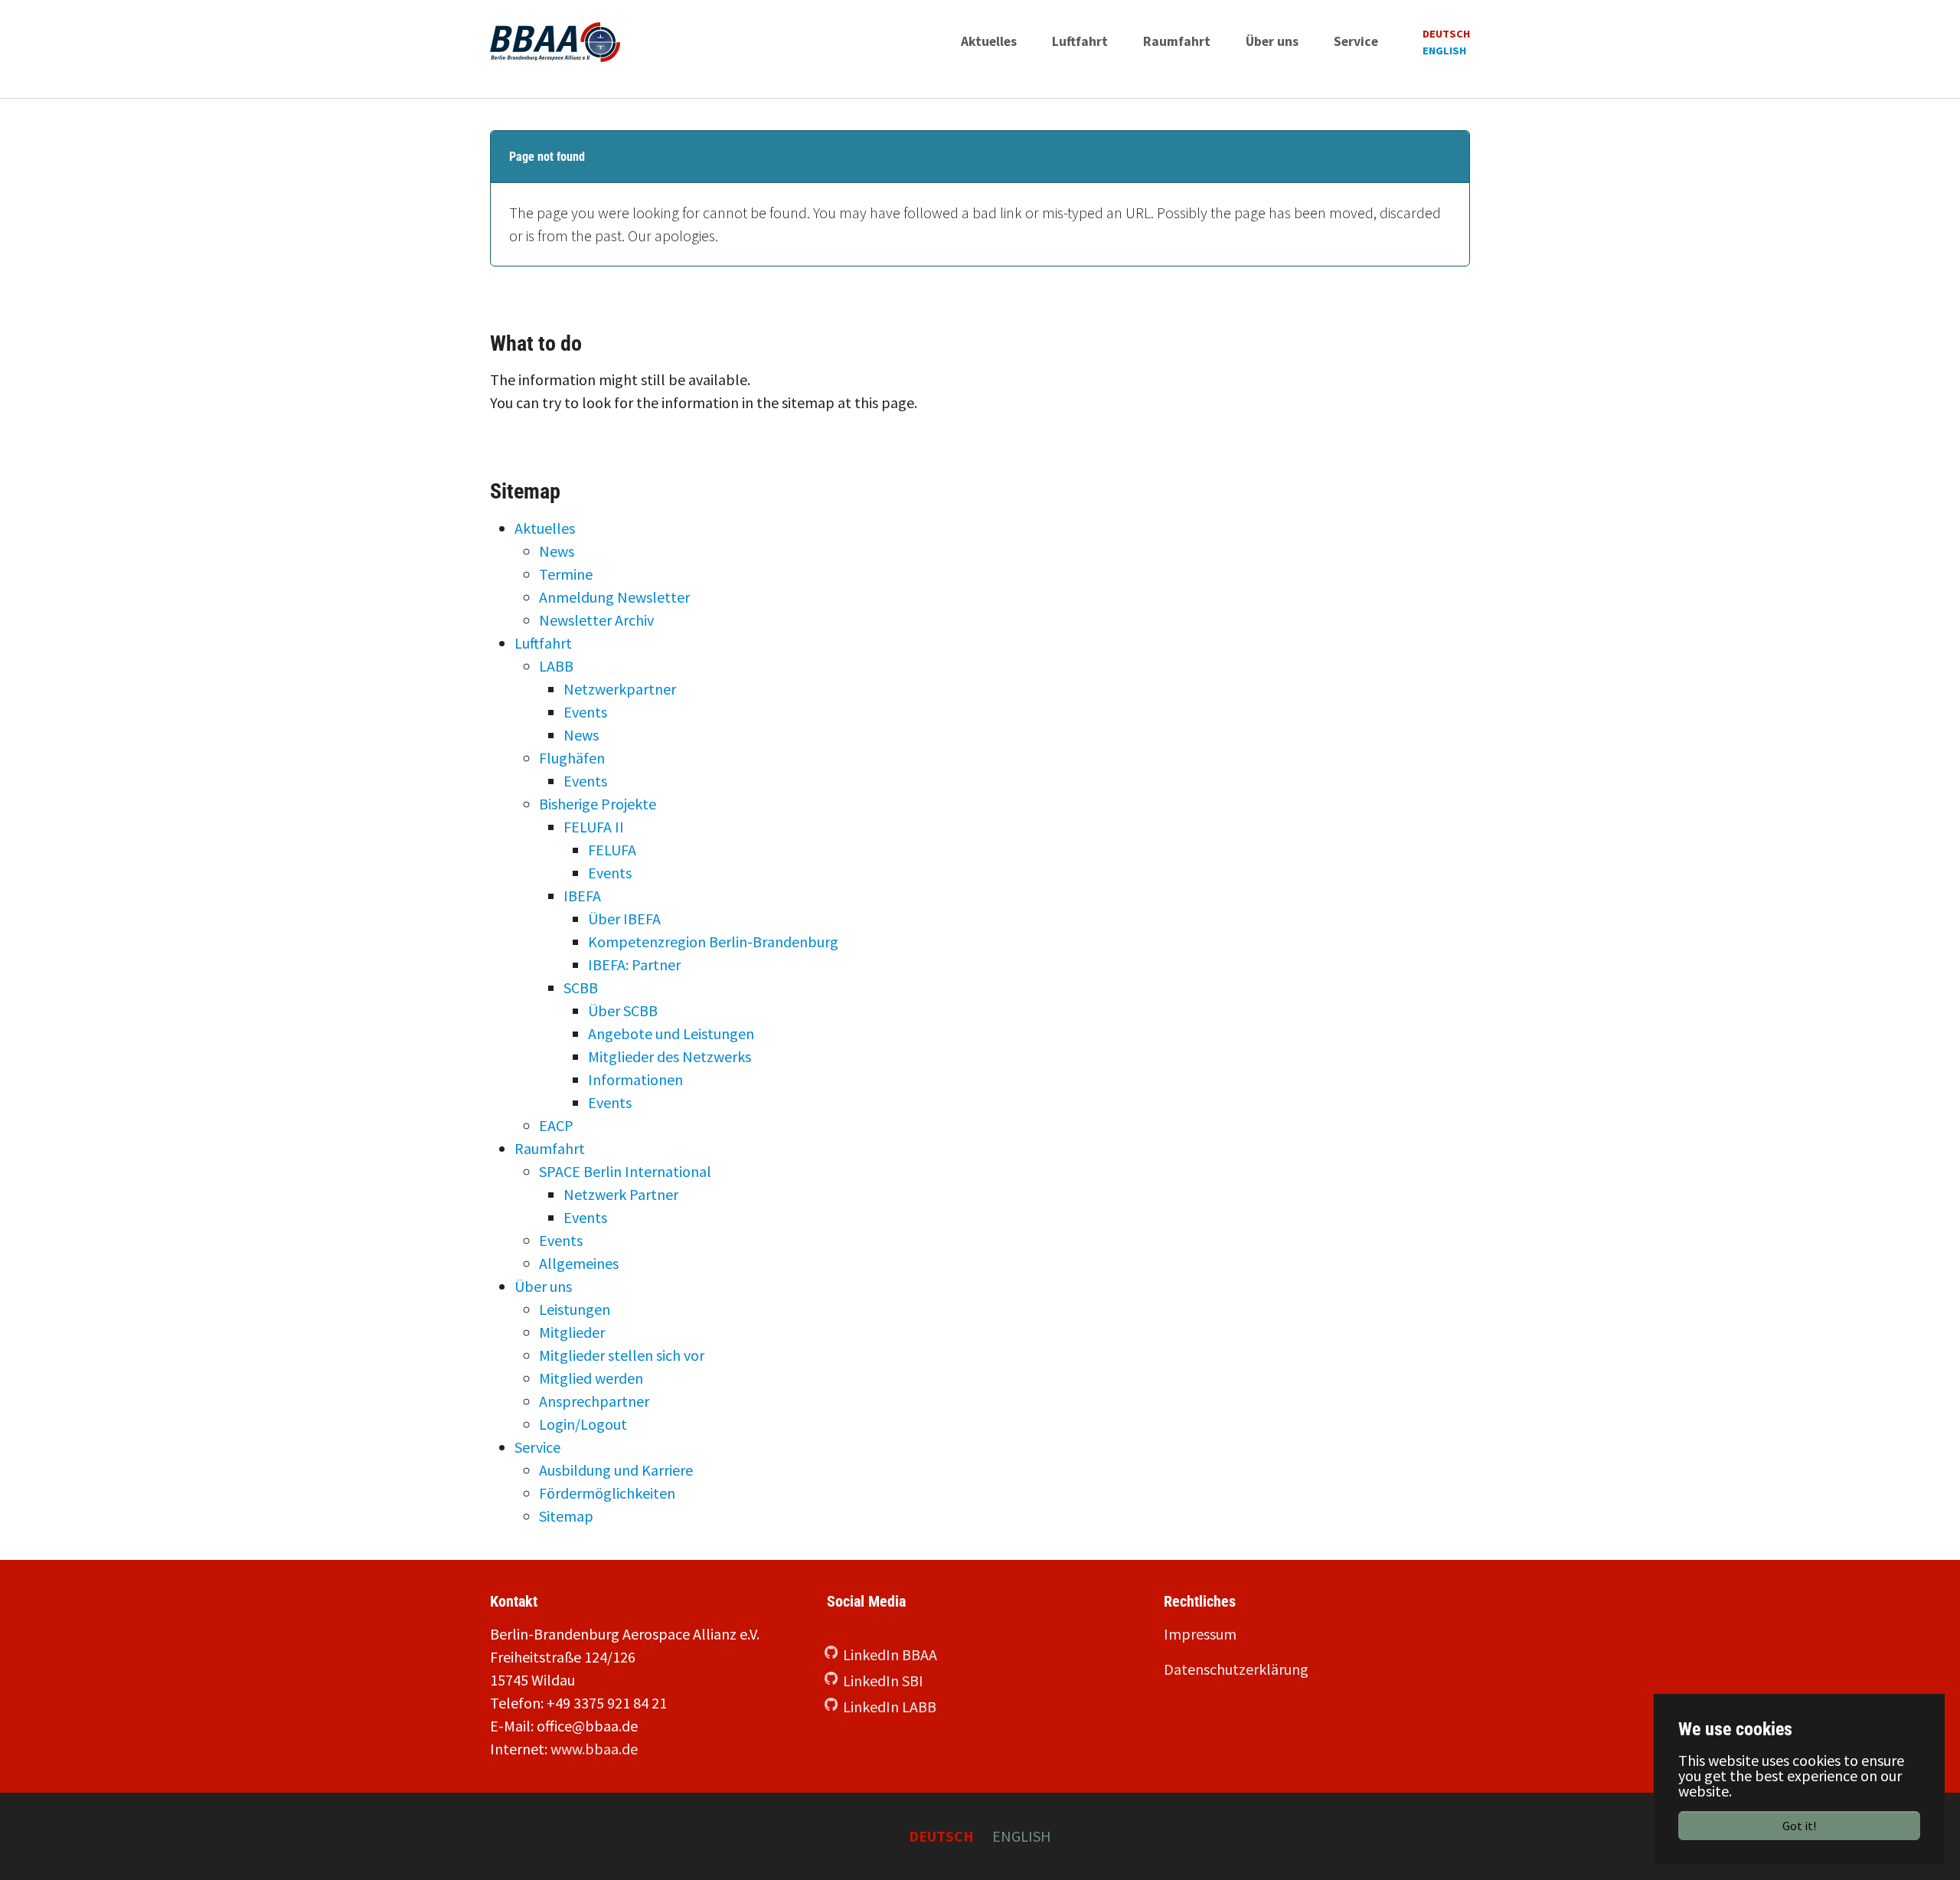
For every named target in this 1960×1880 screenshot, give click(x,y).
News (557, 551)
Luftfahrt (543, 643)
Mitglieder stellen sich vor (622, 1355)
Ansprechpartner (594, 1401)
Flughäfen (572, 758)
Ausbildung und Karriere (616, 1470)
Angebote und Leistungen (671, 1033)
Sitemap (566, 1516)
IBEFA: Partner (634, 965)
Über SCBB (623, 1010)
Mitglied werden (591, 1378)
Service (537, 1447)
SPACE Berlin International (625, 1171)
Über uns (543, 1286)
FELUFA (612, 850)
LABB (556, 666)
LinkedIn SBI (883, 1681)
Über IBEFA (624, 919)
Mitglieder (572, 1332)
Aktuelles (545, 528)
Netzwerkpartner (620, 689)
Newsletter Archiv (596, 620)
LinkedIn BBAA (890, 1654)
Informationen (635, 1079)
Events (585, 712)
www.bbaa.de (594, 1749)
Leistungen (575, 1309)
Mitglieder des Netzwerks (670, 1056)
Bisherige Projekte (598, 804)
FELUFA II (594, 827)
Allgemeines (579, 1263)
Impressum (1200, 1634)
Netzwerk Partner (621, 1194)
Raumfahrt (550, 1148)
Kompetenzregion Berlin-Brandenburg (713, 942)
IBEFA (582, 896)
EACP (556, 1125)
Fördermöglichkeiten (607, 1493)
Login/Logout (583, 1424)
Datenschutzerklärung (1236, 1669)
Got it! (1799, 1826)
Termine (566, 574)
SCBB (581, 987)
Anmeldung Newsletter (614, 597)
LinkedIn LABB (890, 1707)
